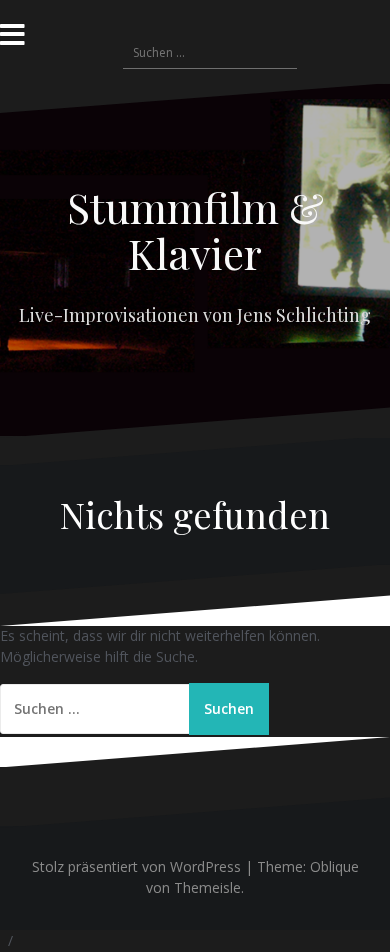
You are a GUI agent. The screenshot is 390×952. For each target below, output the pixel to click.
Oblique (334, 866)
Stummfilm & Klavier (195, 230)
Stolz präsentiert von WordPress (136, 866)
